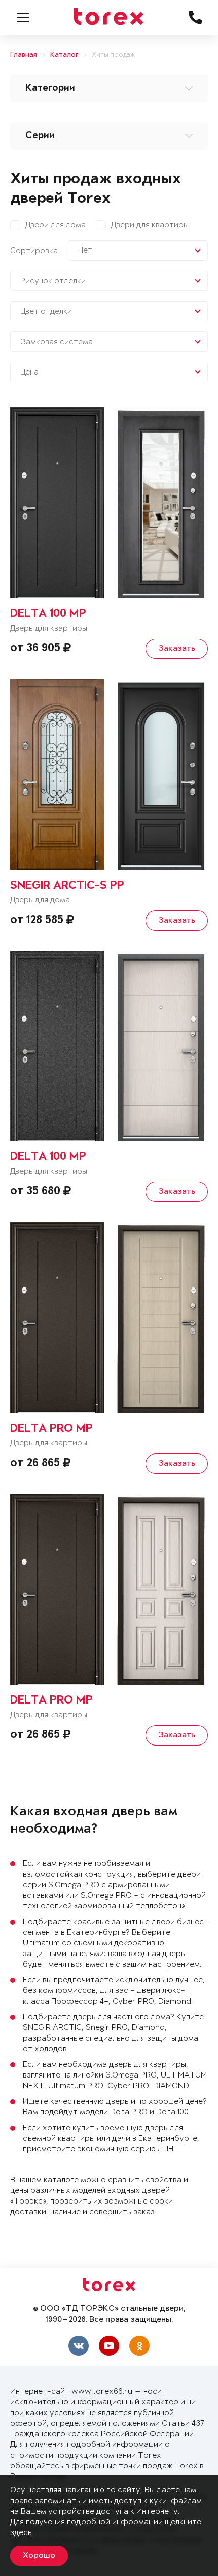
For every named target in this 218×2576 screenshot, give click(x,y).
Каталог (64, 55)
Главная (24, 55)
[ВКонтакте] (79, 2346)
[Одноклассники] (139, 2346)
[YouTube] (109, 2346)
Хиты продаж (113, 55)
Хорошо (39, 2556)
